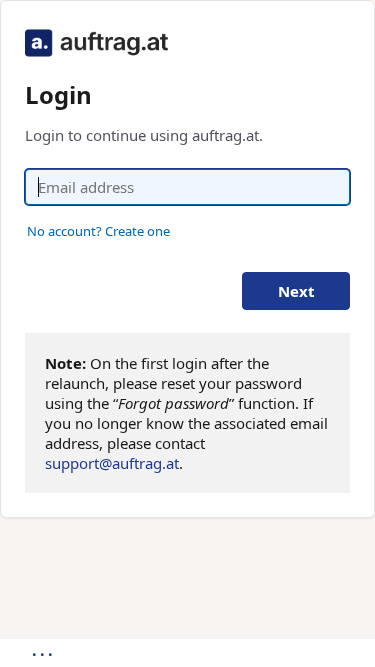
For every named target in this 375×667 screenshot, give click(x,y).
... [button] (44, 650)
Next (296, 291)
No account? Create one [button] (98, 231)
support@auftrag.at (112, 463)
